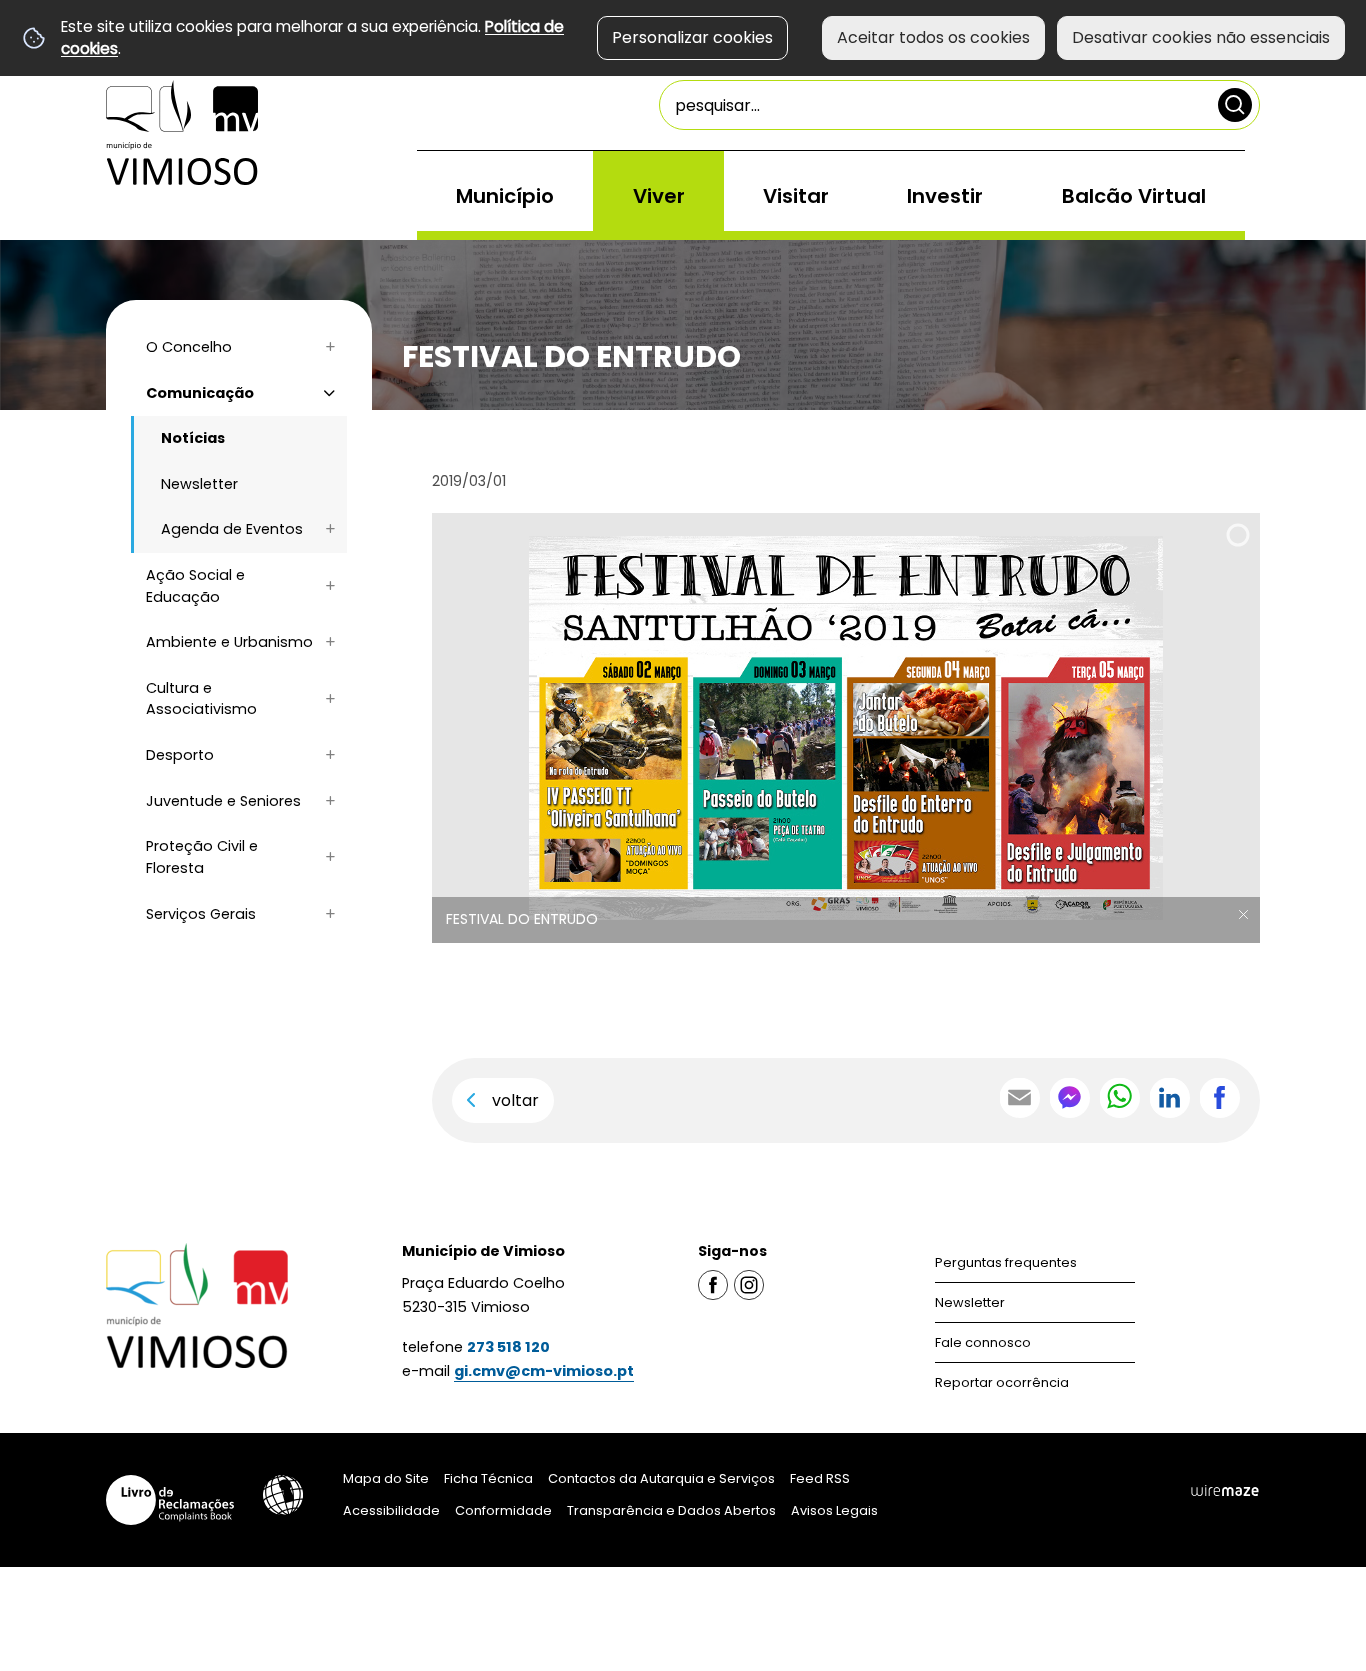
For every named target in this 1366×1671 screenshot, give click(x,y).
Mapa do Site (386, 1478)
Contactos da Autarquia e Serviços (661, 1478)
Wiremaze (1225, 1490)
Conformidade (503, 1510)
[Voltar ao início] (182, 132)
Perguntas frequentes (1006, 1262)
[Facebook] (713, 1284)
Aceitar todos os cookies (933, 37)
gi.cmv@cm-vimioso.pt (544, 1371)
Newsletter (970, 1302)
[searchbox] (959, 105)
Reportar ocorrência (1002, 1382)
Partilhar (1220, 1098)
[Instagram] (749, 1284)
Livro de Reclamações (170, 1500)
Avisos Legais (834, 1510)
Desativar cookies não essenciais (1201, 37)
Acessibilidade (283, 1495)
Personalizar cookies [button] (692, 37)
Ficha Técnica (488, 1478)
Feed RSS (820, 1478)
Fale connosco (983, 1342)
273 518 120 (508, 1347)
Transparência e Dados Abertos (671, 1510)
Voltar (515, 1100)
